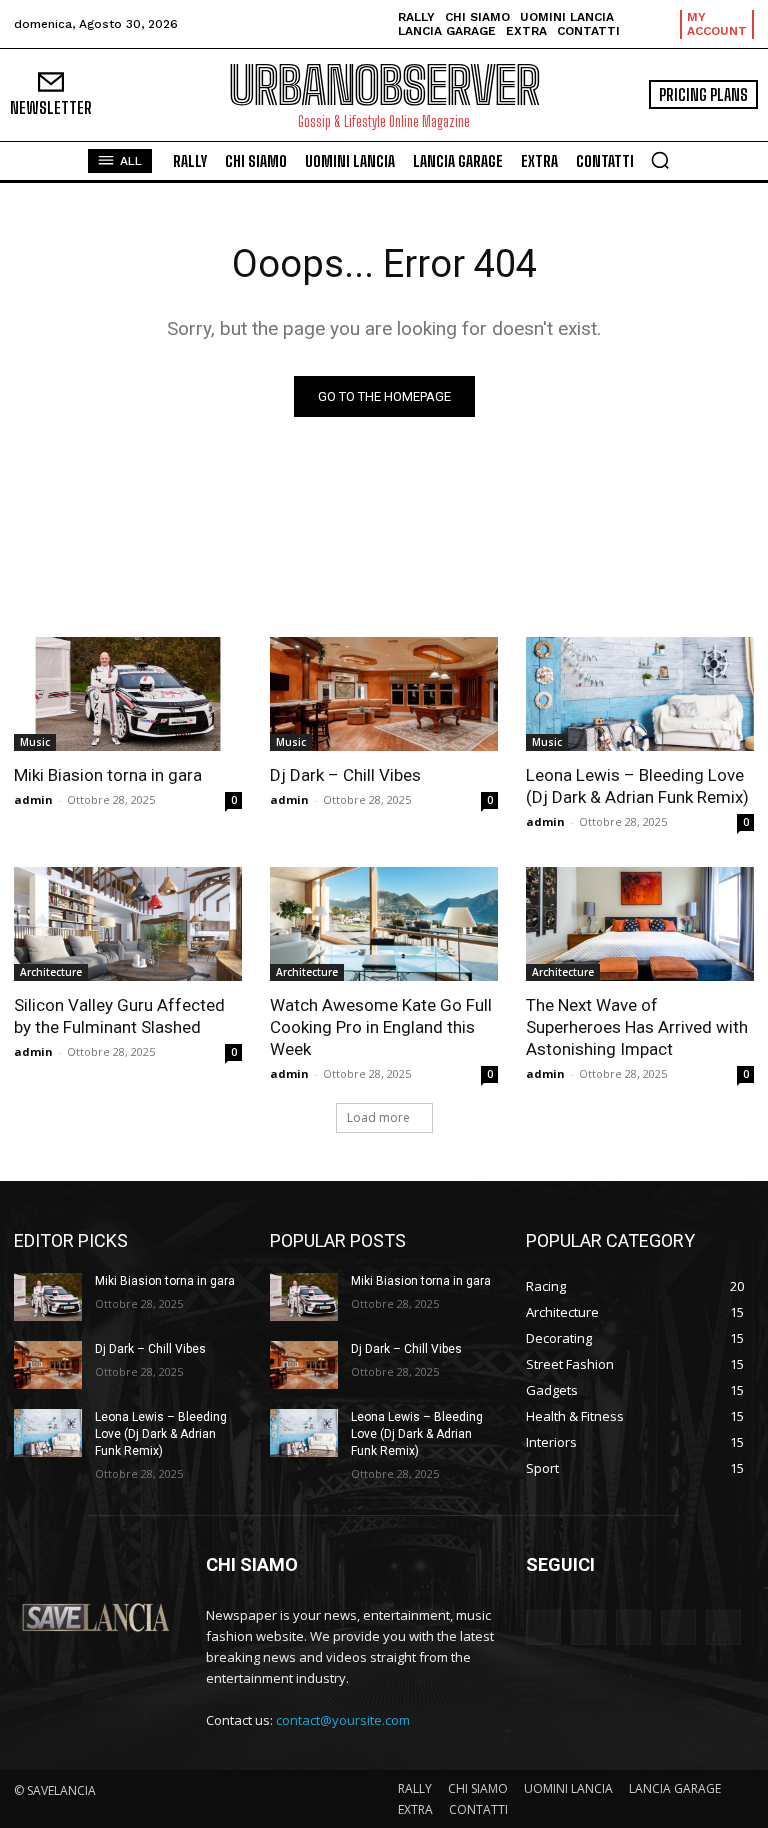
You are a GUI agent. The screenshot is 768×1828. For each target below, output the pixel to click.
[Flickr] (633, 1627)
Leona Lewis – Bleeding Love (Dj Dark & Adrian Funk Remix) (637, 786)
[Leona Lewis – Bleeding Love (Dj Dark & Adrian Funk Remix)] (640, 694)
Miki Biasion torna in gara (108, 775)
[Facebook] (588, 1627)
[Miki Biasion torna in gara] (128, 694)
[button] (660, 160)
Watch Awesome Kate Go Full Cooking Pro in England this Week (381, 1027)
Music (35, 742)
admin (33, 799)
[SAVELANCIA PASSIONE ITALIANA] (96, 1617)
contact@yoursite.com (343, 1720)
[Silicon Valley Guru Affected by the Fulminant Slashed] (128, 924)
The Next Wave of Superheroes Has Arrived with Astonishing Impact (637, 1027)
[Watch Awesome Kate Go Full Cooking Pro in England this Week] (384, 924)
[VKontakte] (723, 1627)
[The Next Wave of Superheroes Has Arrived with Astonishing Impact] (640, 924)
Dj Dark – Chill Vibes (345, 775)
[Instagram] (678, 1627)
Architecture (51, 972)
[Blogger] (543, 1627)
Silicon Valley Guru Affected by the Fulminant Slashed (119, 1016)
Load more (378, 1117)
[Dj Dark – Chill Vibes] (384, 694)
